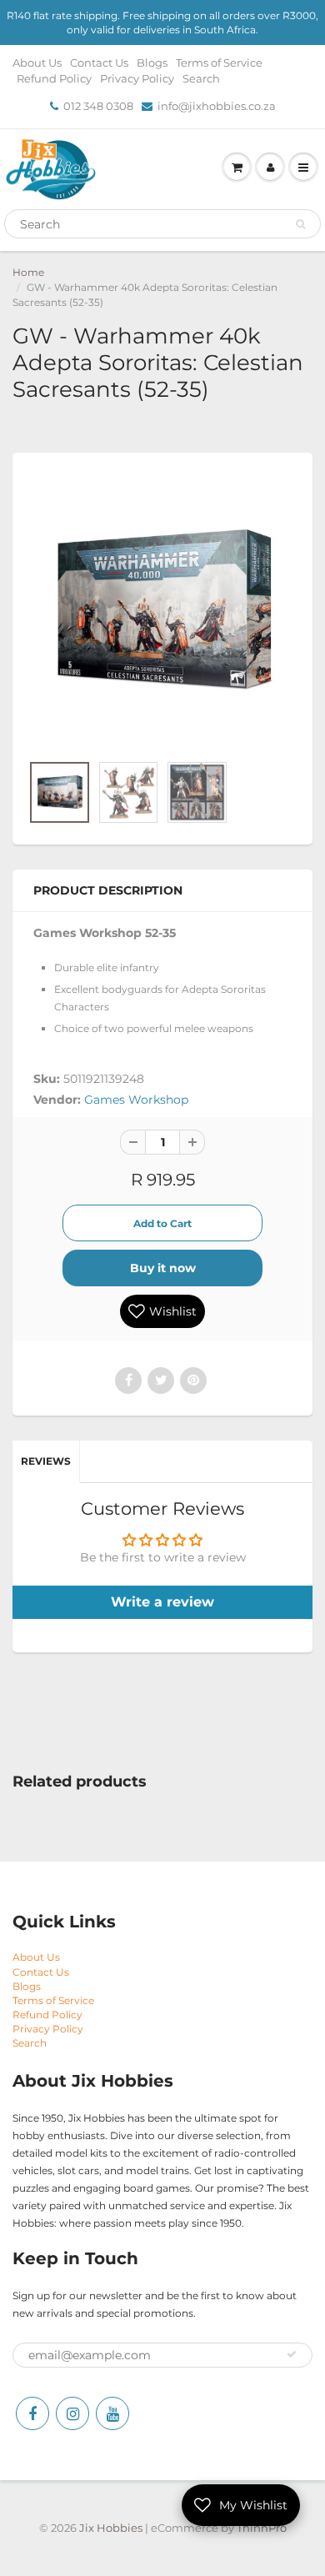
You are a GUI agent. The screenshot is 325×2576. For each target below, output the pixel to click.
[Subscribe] (292, 2354)
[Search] (300, 224)
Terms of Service (219, 63)
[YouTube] (112, 2413)
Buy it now (163, 1268)
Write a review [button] (162, 1602)
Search (201, 78)
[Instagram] (72, 2413)
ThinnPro (262, 2528)
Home (28, 272)
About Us (37, 63)
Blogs (152, 63)
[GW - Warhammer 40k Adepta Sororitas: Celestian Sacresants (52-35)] (162, 611)
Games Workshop (136, 1100)
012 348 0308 (98, 106)
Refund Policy (54, 78)
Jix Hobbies (111, 2528)
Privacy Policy (137, 78)
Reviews (46, 1461)
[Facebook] (32, 2413)
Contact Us (99, 63)
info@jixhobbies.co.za (217, 106)
